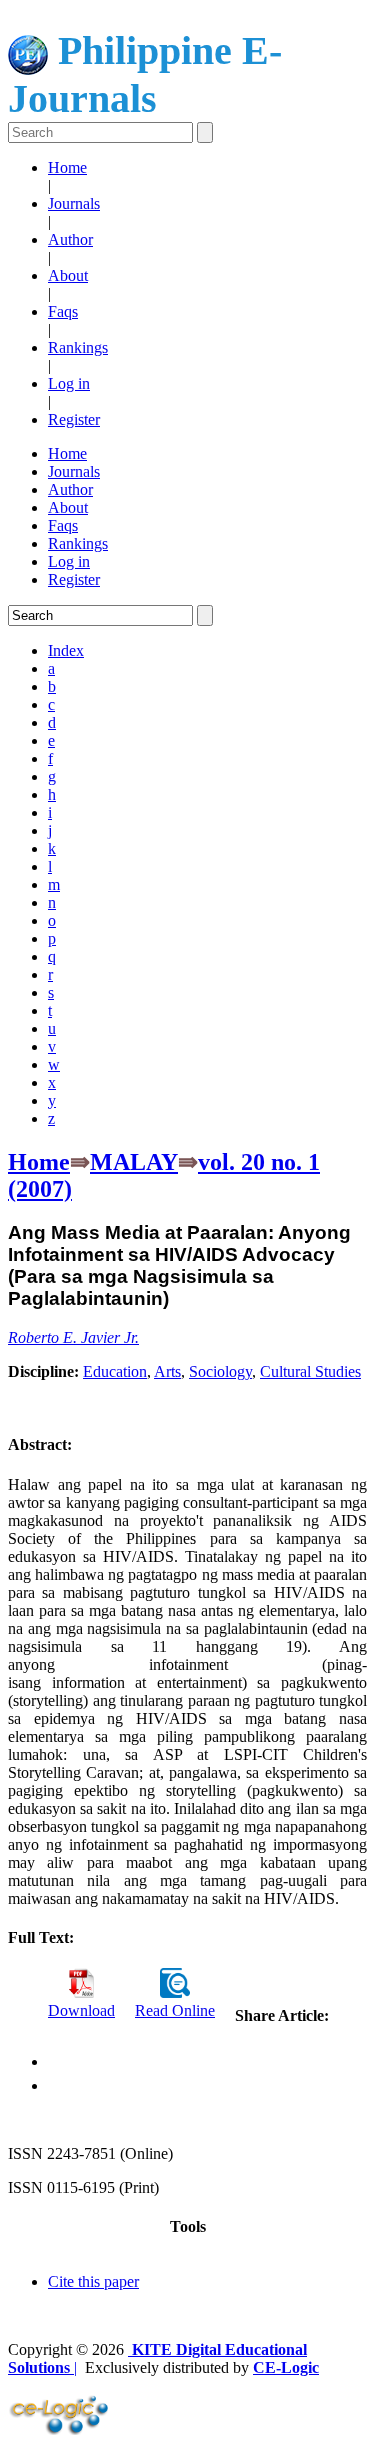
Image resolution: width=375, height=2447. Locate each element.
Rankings (78, 347)
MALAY (134, 1162)
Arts (167, 1371)
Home (67, 167)
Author (70, 239)
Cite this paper (93, 2281)
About (68, 275)
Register (74, 419)
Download (81, 2010)
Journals (74, 203)
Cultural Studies (310, 1371)
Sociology (220, 1371)
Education (115, 1371)
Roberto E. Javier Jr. (73, 1337)
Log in (69, 383)
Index (66, 650)
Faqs (63, 311)
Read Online (175, 2010)
